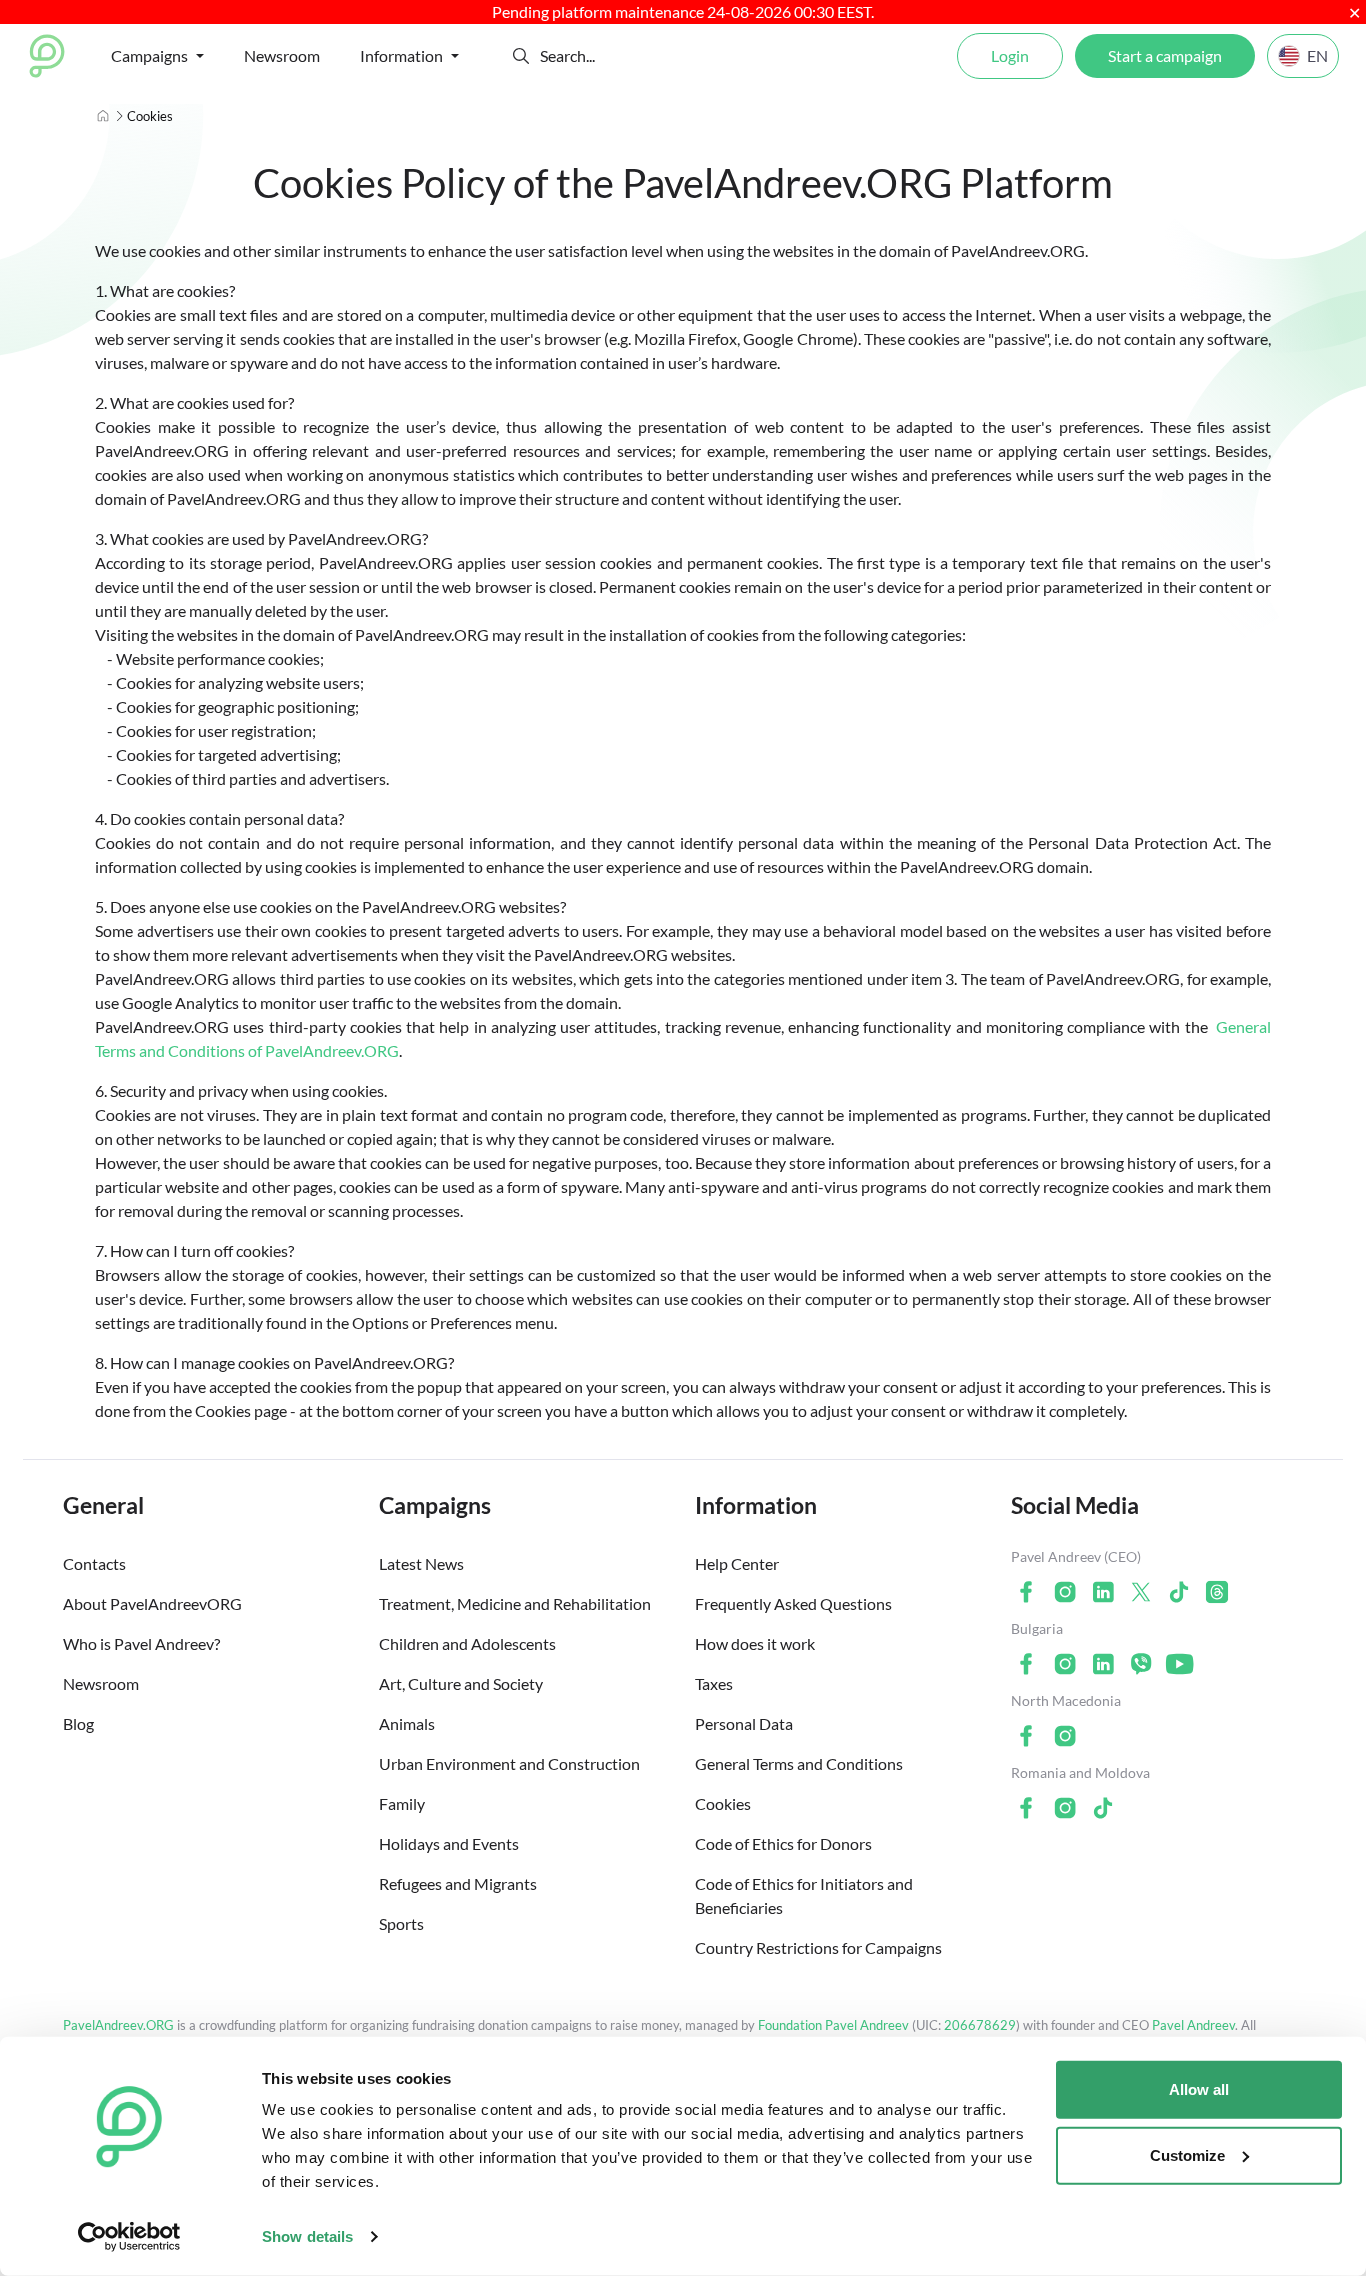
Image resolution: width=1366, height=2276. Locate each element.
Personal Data (744, 1723)
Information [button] (401, 55)
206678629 (980, 2025)
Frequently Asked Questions (793, 1603)
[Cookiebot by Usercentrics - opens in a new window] (129, 2237)
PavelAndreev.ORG (118, 2025)
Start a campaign (1165, 55)
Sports (401, 1923)
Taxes (714, 1683)
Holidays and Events (449, 1843)
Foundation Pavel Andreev (835, 2025)
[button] (521, 56)
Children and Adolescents (467, 1643)
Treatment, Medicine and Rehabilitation (515, 1603)
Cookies (723, 1803)
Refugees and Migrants (458, 1883)
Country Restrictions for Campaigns (818, 1947)
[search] (613, 56)
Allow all (1199, 2089)
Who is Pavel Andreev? (141, 1643)
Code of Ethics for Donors (783, 1843)
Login (1010, 55)
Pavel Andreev (1193, 2025)
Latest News (421, 1563)
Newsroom (282, 55)
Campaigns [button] (149, 55)
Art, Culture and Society (461, 1683)
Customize (1187, 2154)
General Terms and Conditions (799, 1763)
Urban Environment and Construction (509, 1763)
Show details (307, 2236)
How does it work (755, 1643)
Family (402, 1803)
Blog (78, 1723)
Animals (407, 1723)
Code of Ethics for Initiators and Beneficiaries (804, 1895)
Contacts (94, 1563)
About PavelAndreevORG (152, 1603)
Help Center (737, 1563)
